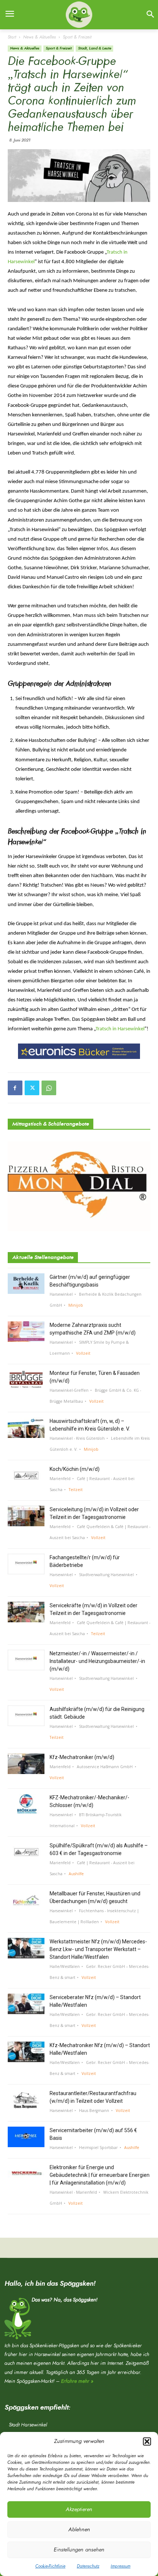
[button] (147, 2441)
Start (12, 37)
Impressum (121, 2566)
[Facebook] (15, 1088)
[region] (79, 1051)
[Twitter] (32, 1088)
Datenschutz (88, 2566)
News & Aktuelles (39, 37)
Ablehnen (79, 2530)
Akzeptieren (79, 2509)
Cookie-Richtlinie (50, 2566)
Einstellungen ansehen (79, 2550)
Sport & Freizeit (77, 37)
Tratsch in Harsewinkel (120, 1029)
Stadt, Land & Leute (94, 48)
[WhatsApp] (49, 1088)
